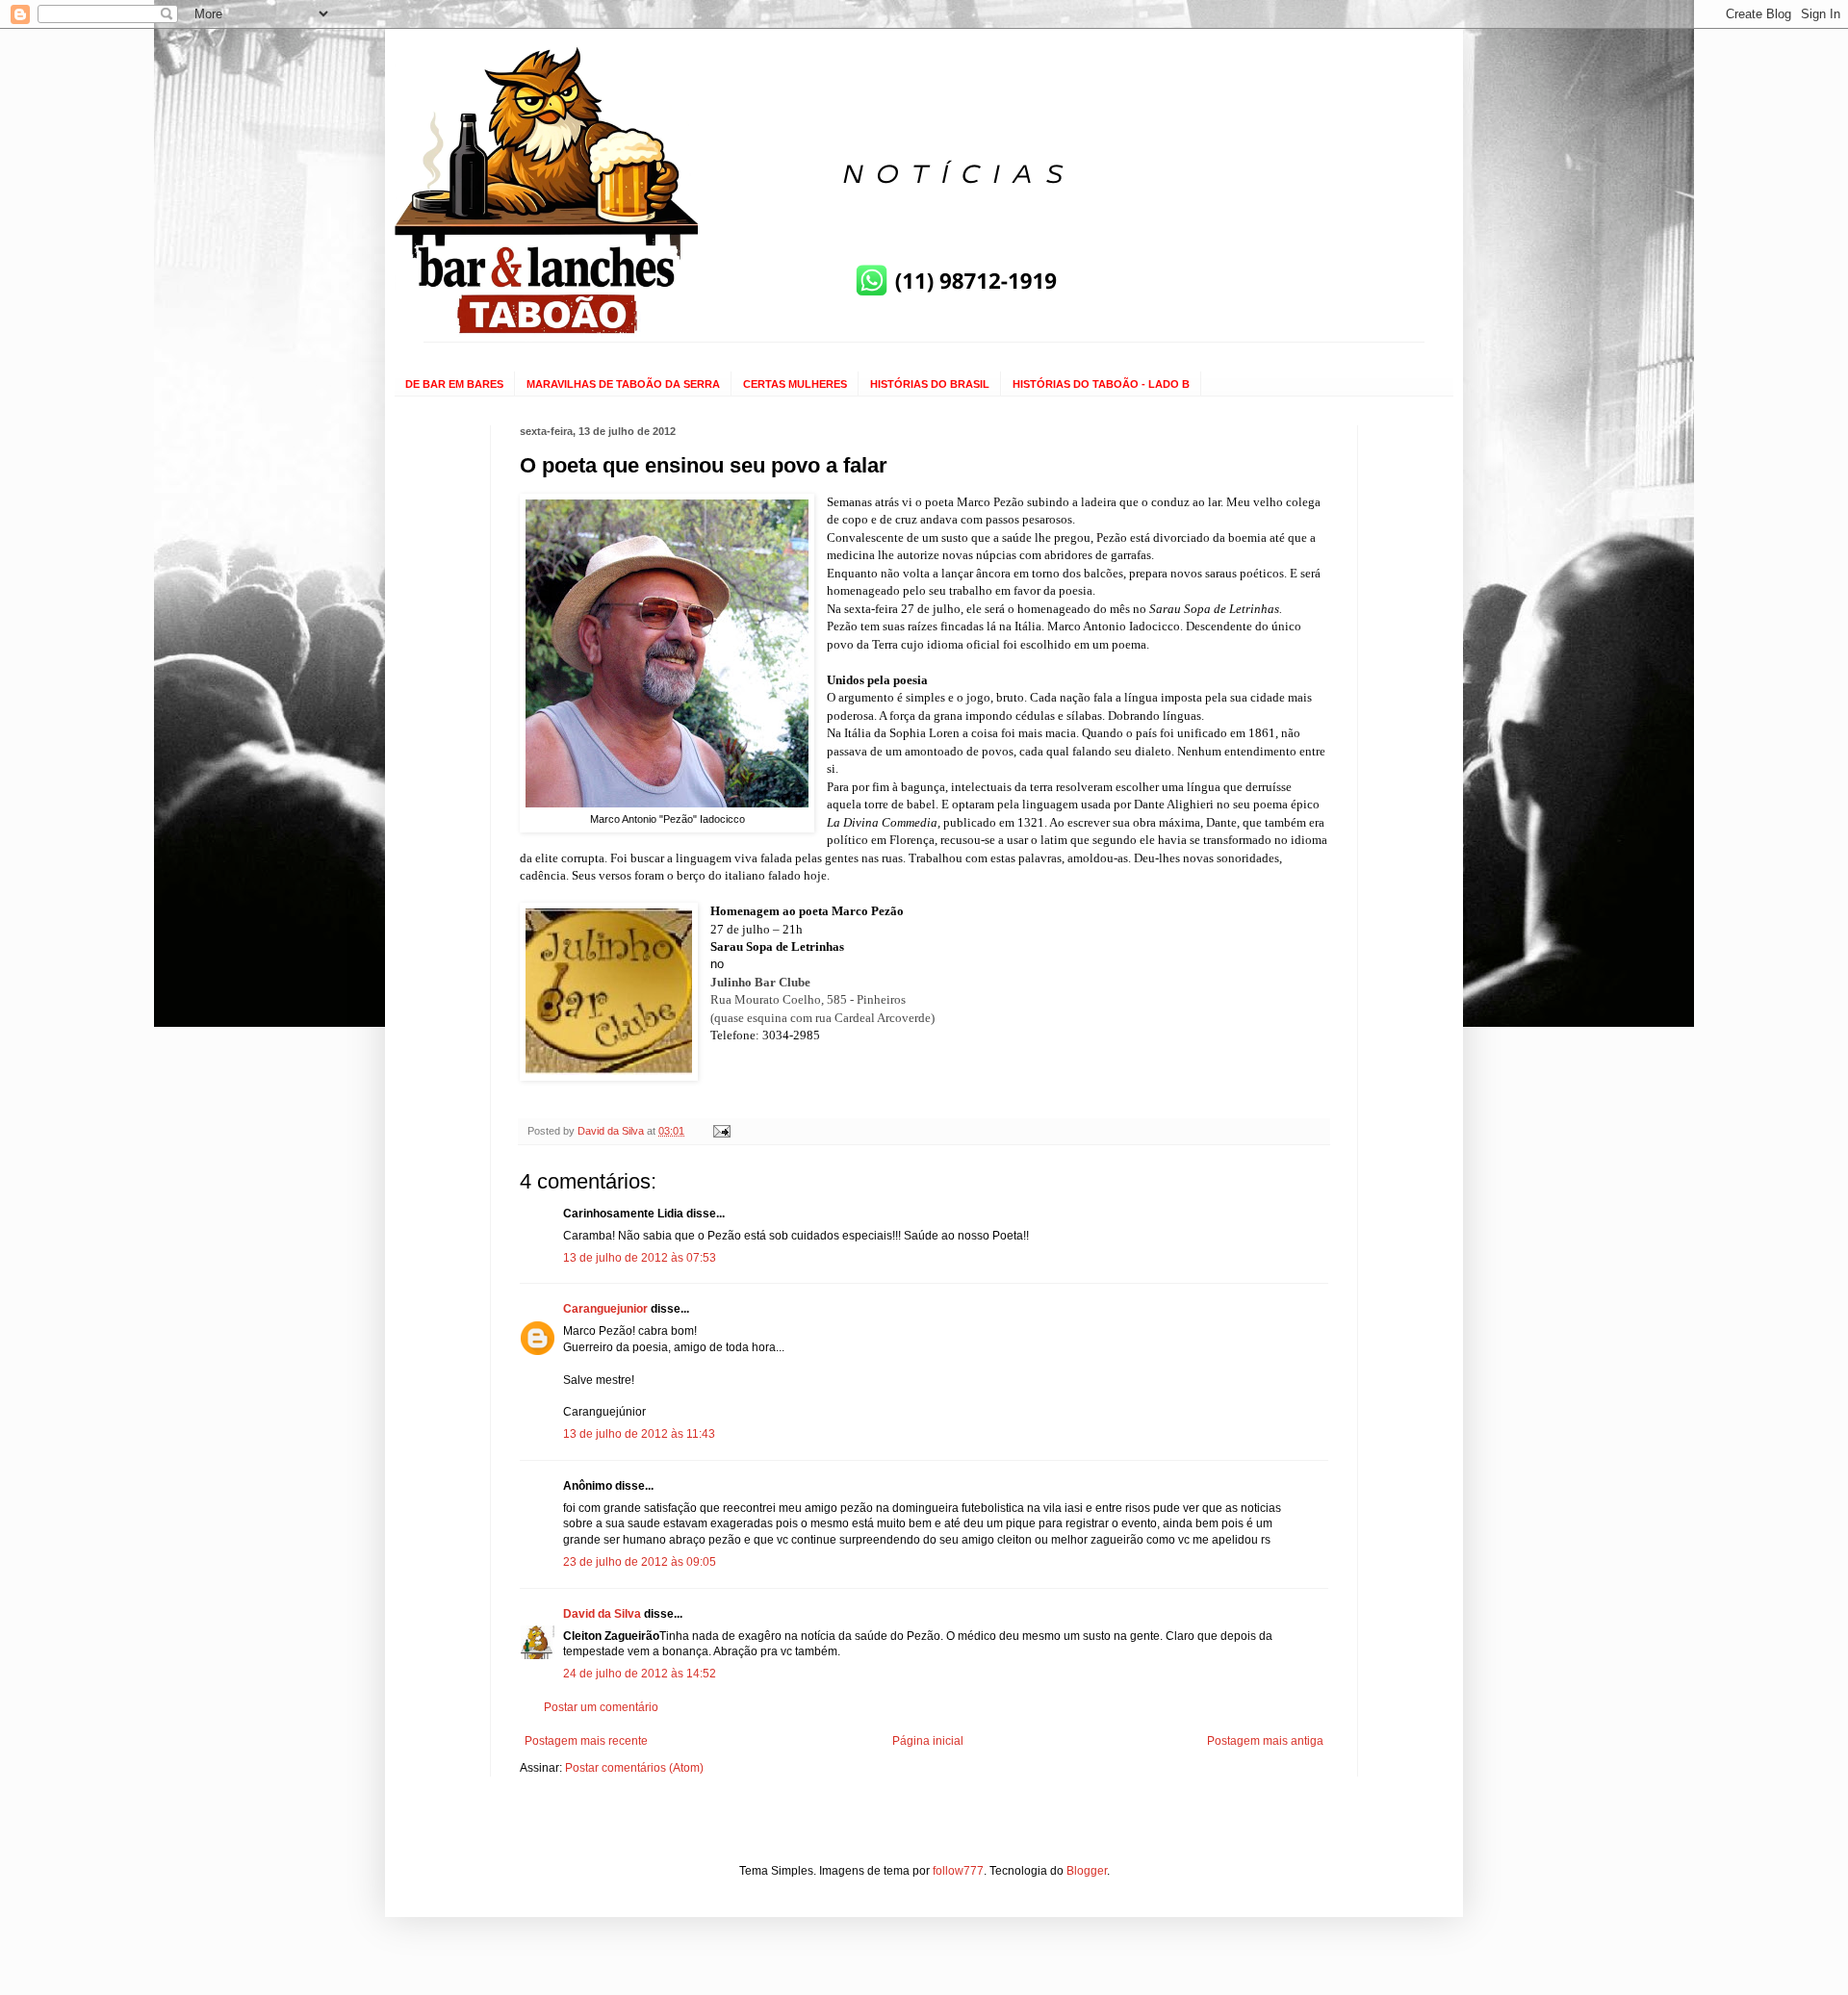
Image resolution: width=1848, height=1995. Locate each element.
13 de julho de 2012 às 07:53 (640, 1258)
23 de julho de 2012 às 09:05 (640, 1562)
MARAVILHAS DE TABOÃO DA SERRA (623, 384)
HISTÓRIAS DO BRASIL (930, 384)
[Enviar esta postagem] (721, 1131)
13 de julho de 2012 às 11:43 (639, 1434)
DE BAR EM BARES (454, 384)
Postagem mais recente (586, 1741)
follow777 (958, 1871)
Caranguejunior (605, 1309)
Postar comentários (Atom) (634, 1768)
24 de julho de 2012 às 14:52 (640, 1674)
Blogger (1087, 1871)
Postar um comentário (601, 1707)
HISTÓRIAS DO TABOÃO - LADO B (1101, 384)
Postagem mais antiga (1265, 1741)
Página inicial (928, 1741)
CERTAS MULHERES (795, 384)
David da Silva (602, 1614)
